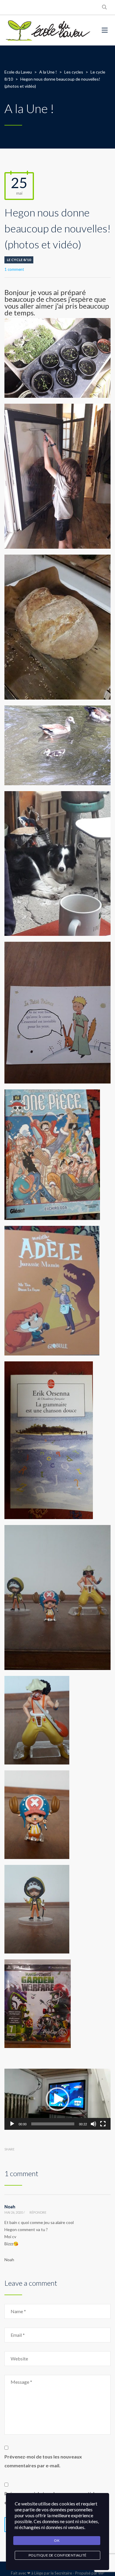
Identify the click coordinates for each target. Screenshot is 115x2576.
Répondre (38, 2212)
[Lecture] (12, 2124)
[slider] (53, 2124)
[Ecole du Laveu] (49, 30)
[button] (57, 2099)
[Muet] (93, 2124)
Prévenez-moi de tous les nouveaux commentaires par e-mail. (43, 2461)
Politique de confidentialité (58, 2555)
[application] (57, 2099)
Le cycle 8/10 (19, 260)
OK (57, 2540)
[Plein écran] (103, 2124)
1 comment (14, 269)
